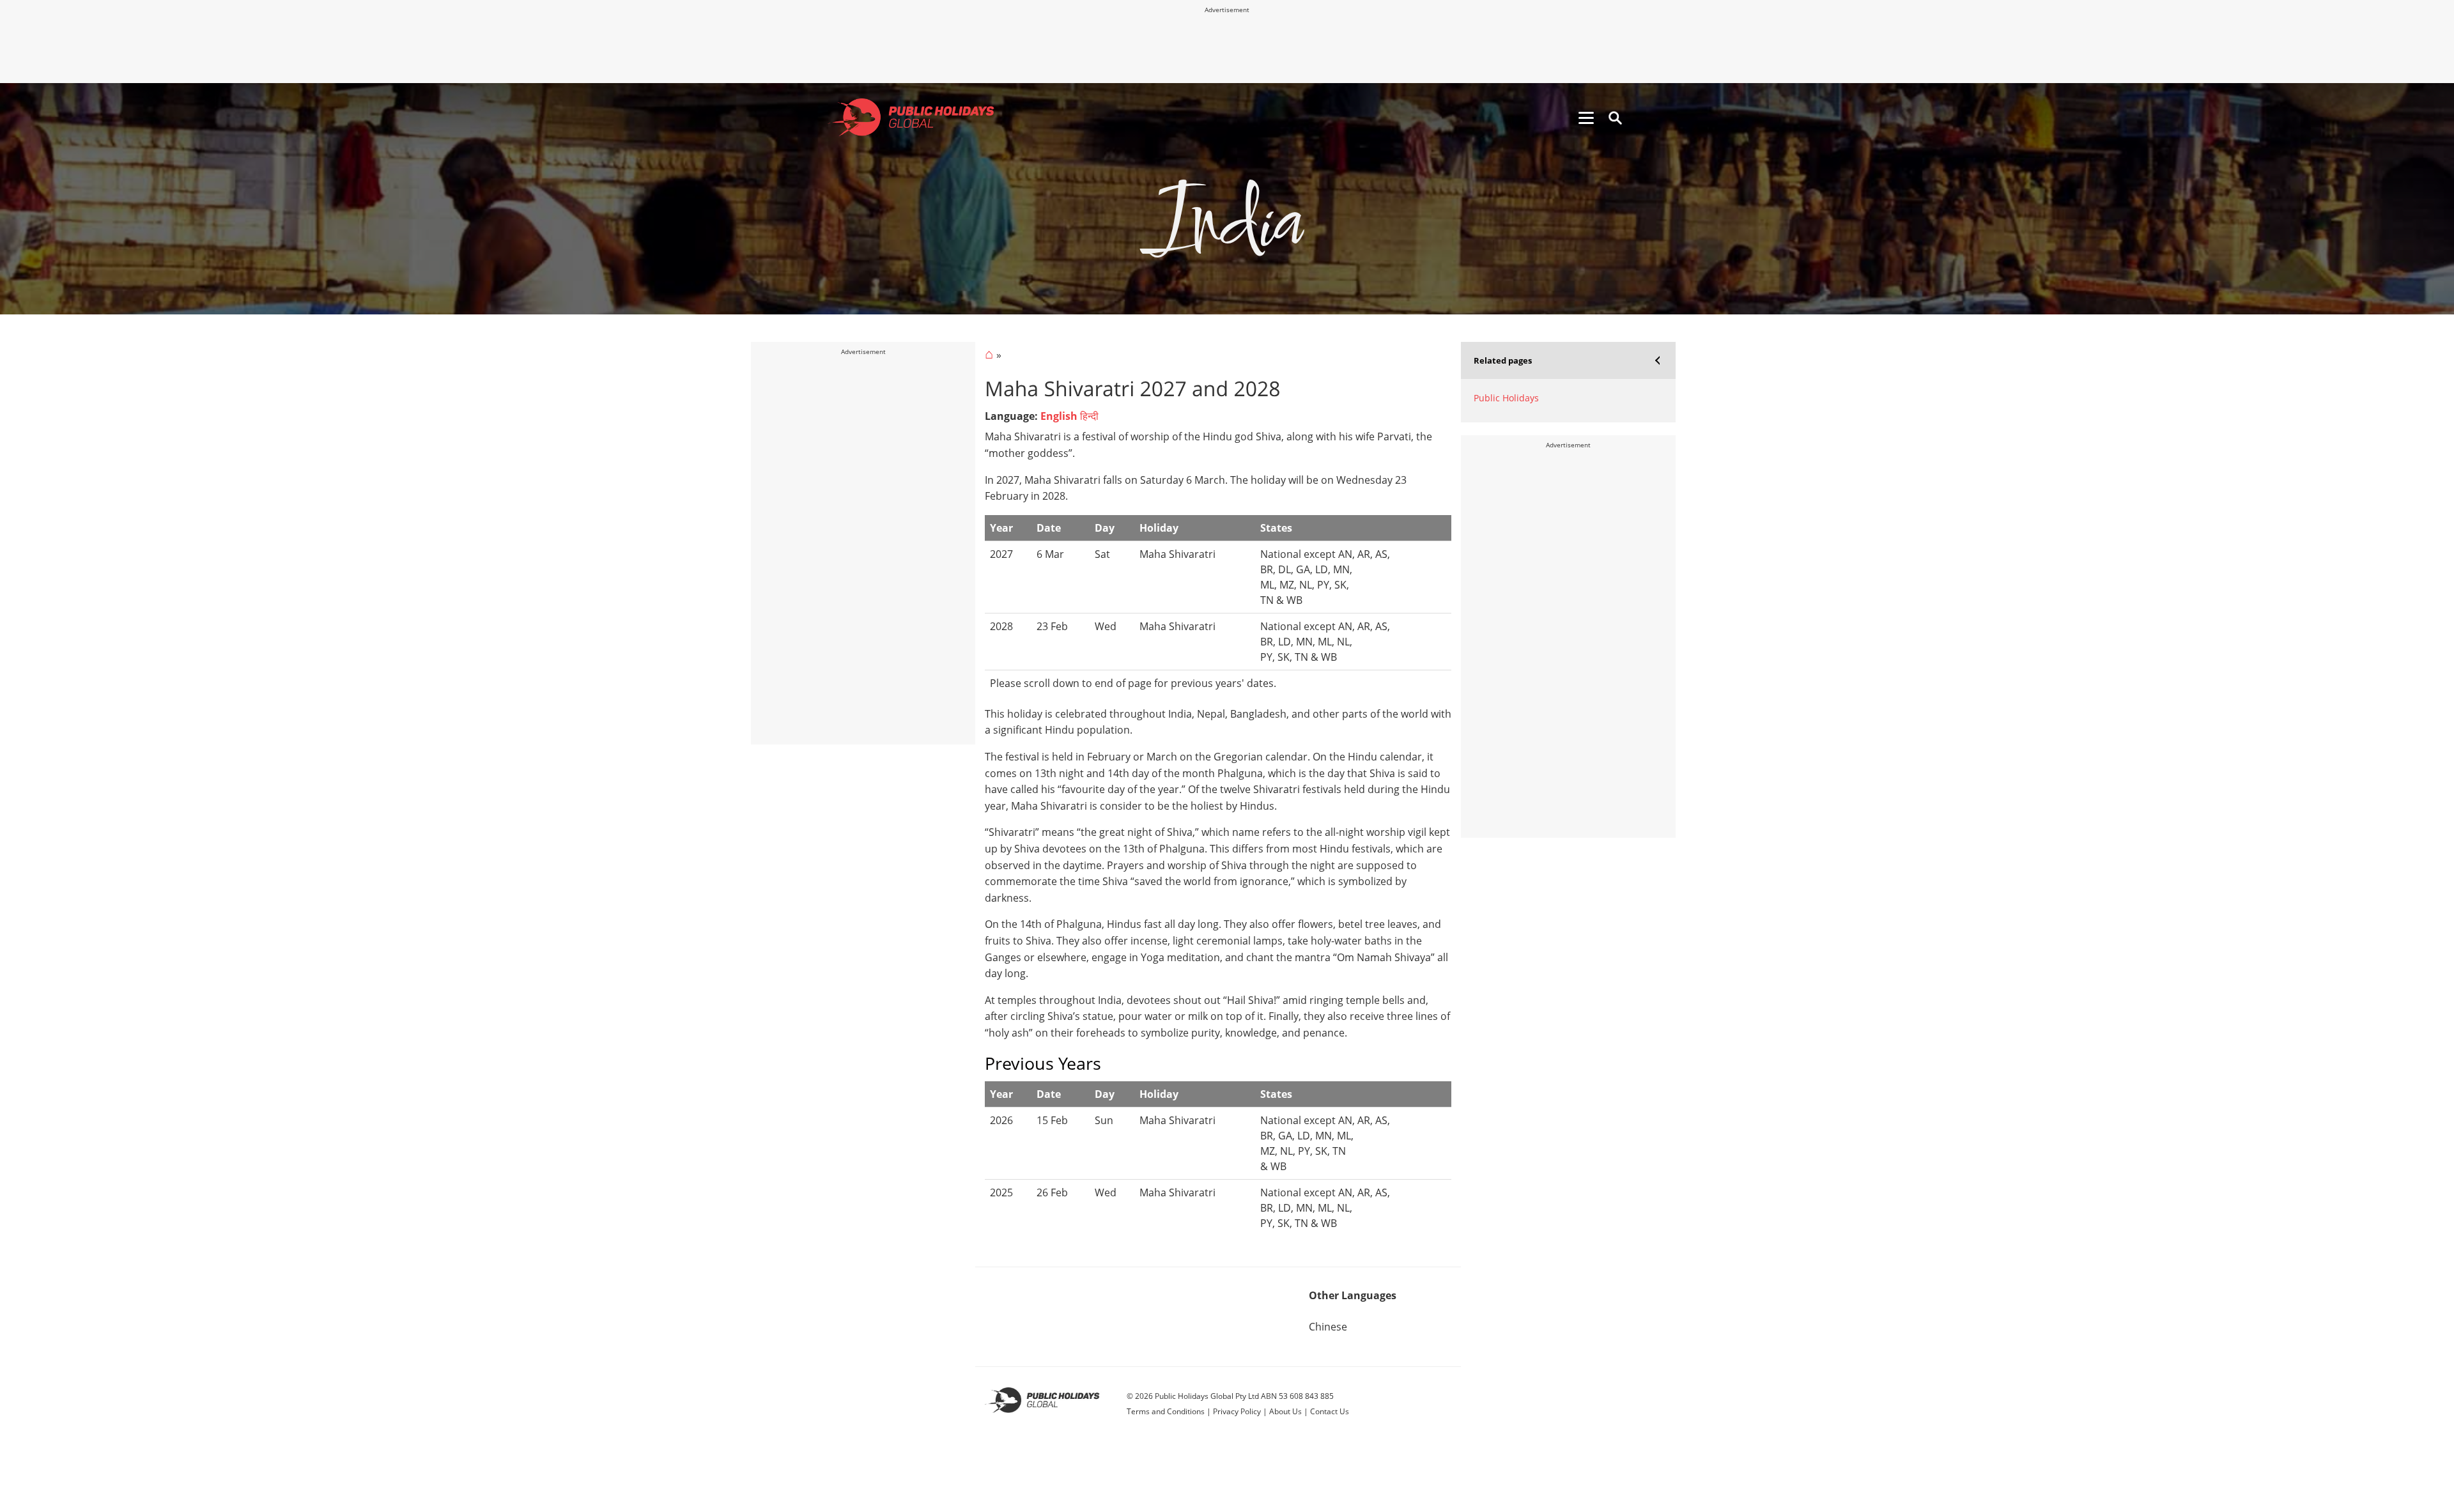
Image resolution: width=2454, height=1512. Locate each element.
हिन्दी (1089, 416)
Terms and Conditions (1166, 1411)
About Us (1285, 1411)
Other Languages (1353, 1295)
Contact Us (1330, 1411)
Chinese (1328, 1327)
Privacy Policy (1237, 1411)
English (1059, 416)
